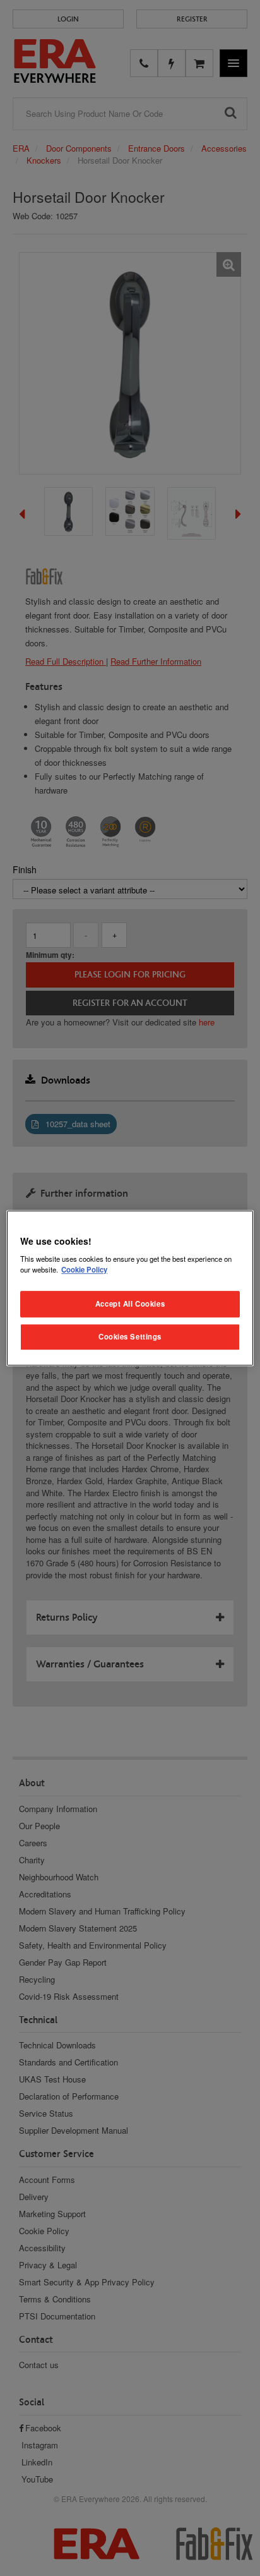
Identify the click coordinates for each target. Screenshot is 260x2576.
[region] (130, 1288)
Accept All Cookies (130, 1303)
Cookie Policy (84, 1269)
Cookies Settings (130, 1336)
